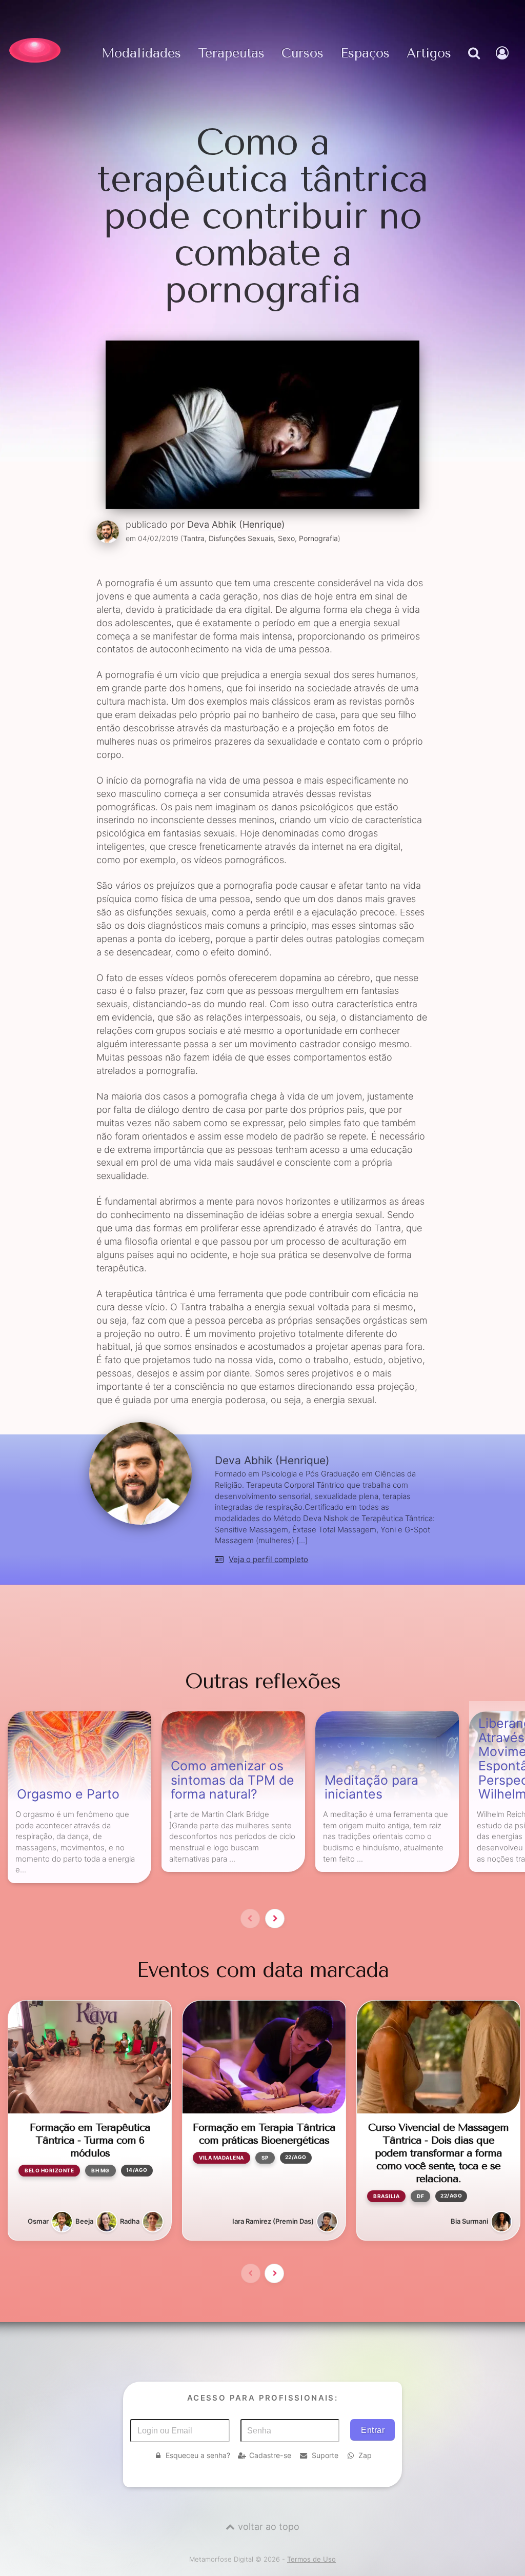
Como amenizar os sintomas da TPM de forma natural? (233, 1780)
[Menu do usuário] (503, 64)
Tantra (194, 538)
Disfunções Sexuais (241, 538)
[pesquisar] (473, 64)
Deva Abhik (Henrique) (236, 524)
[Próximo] (275, 1919)
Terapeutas (231, 54)
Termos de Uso (311, 2559)
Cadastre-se (270, 2455)
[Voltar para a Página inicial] (35, 50)
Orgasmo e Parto (68, 1794)
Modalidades (141, 54)
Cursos (302, 54)
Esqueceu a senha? (198, 2455)
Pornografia (318, 538)
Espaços (365, 54)
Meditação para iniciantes (371, 1788)
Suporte (325, 2455)
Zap (365, 2455)
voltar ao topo (269, 2527)
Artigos (429, 54)
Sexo (286, 538)
